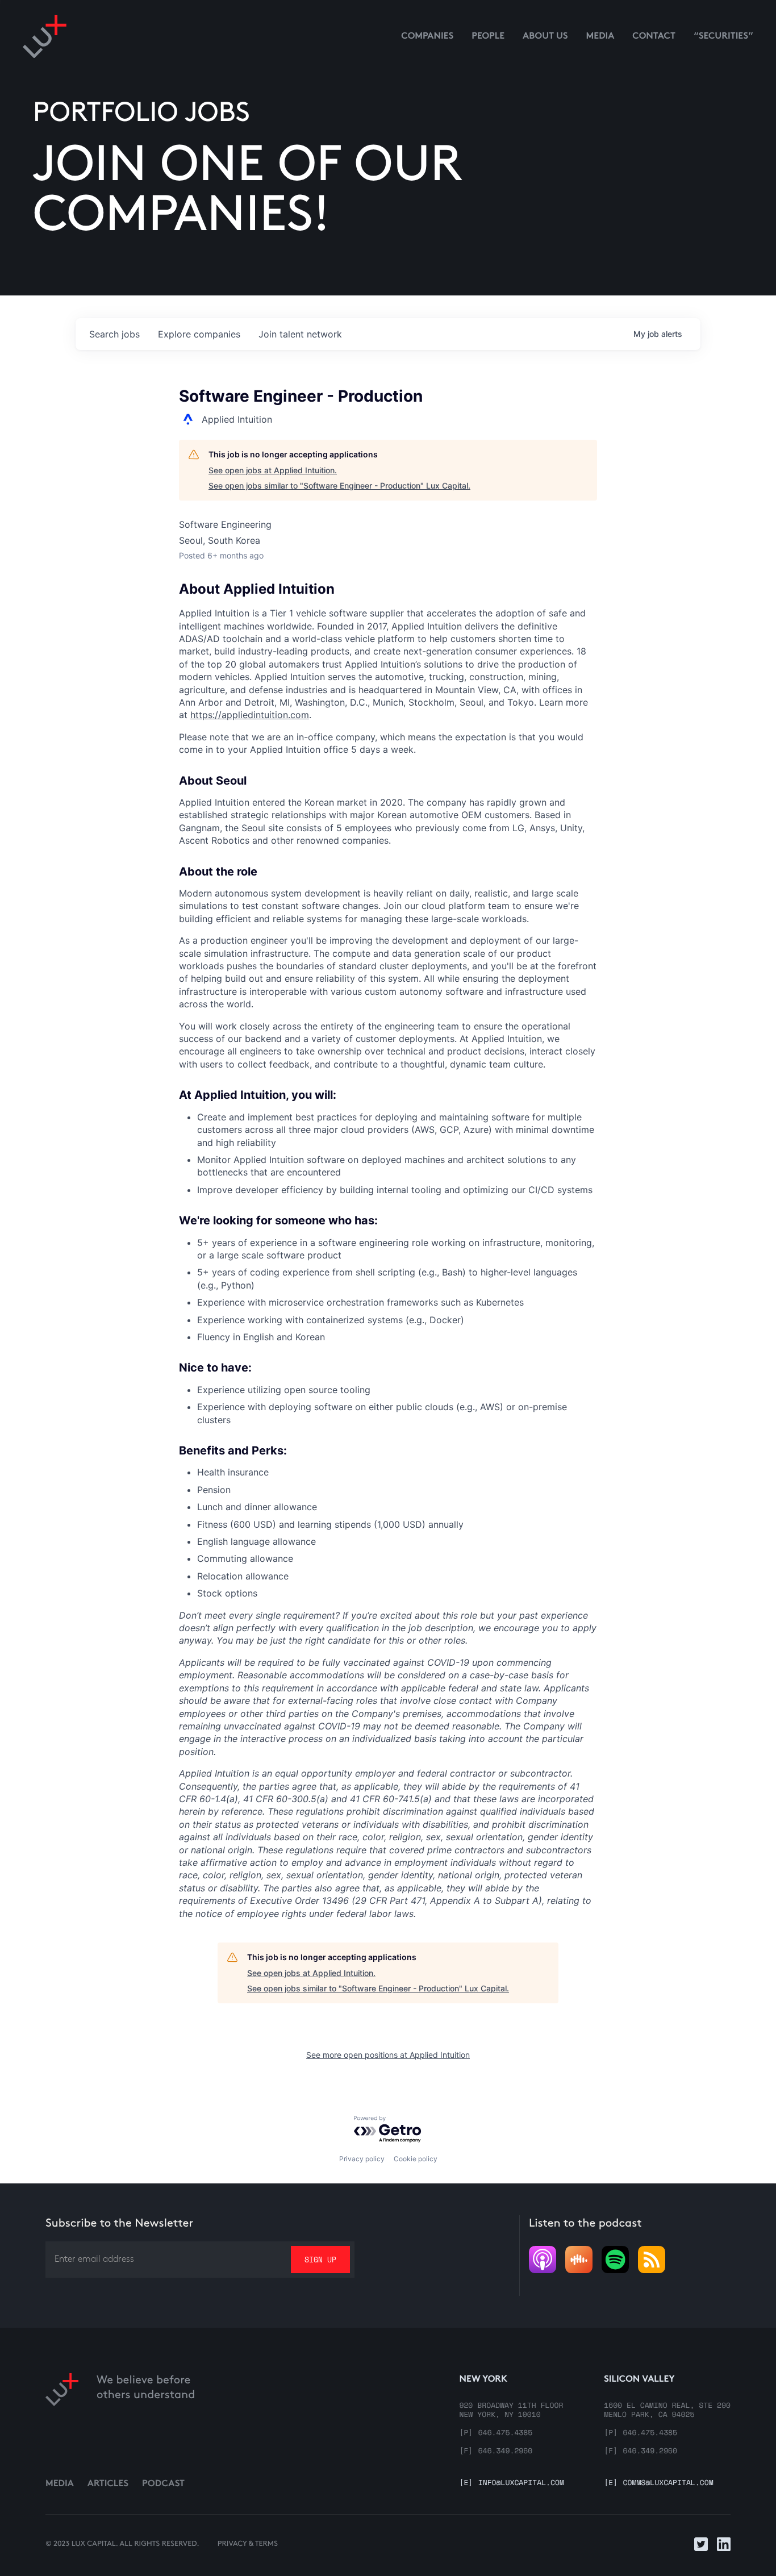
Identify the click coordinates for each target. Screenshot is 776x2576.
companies (199, 334)
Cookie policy (416, 2159)
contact (654, 37)
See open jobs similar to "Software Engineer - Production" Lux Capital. (339, 485)
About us (545, 37)
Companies (427, 37)
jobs (114, 334)
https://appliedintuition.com (250, 715)
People (488, 37)
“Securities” (723, 37)
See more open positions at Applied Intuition (388, 2055)
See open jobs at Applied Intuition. (273, 470)
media (600, 37)
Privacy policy (362, 2159)
